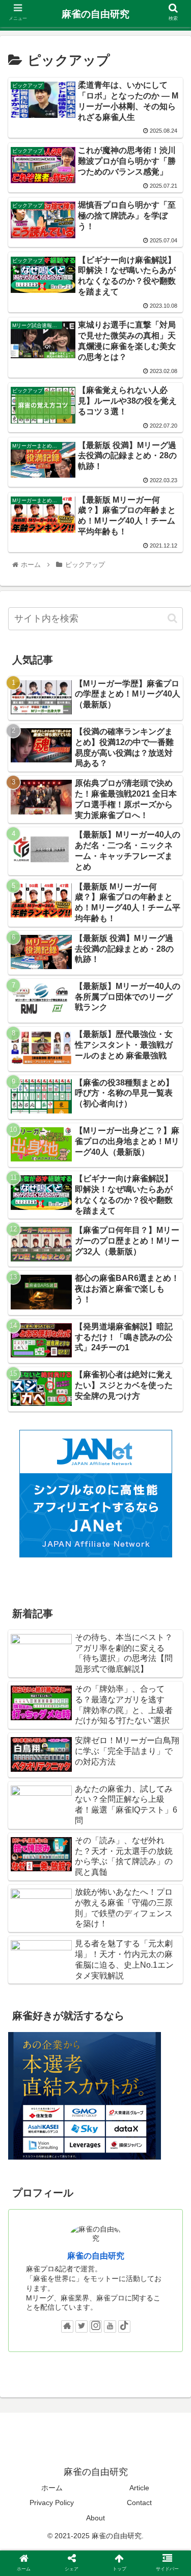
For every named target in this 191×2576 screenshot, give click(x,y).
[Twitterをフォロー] (81, 2326)
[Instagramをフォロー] (96, 2326)
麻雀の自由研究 (96, 2256)
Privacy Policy (52, 2503)
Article (139, 2488)
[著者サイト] (67, 2326)
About (95, 2518)
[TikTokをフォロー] (124, 2326)
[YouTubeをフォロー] (110, 2326)
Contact (139, 2503)
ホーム (52, 2488)
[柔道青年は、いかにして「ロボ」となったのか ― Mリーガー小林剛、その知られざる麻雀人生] (117, 2005)
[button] (172, 618)
